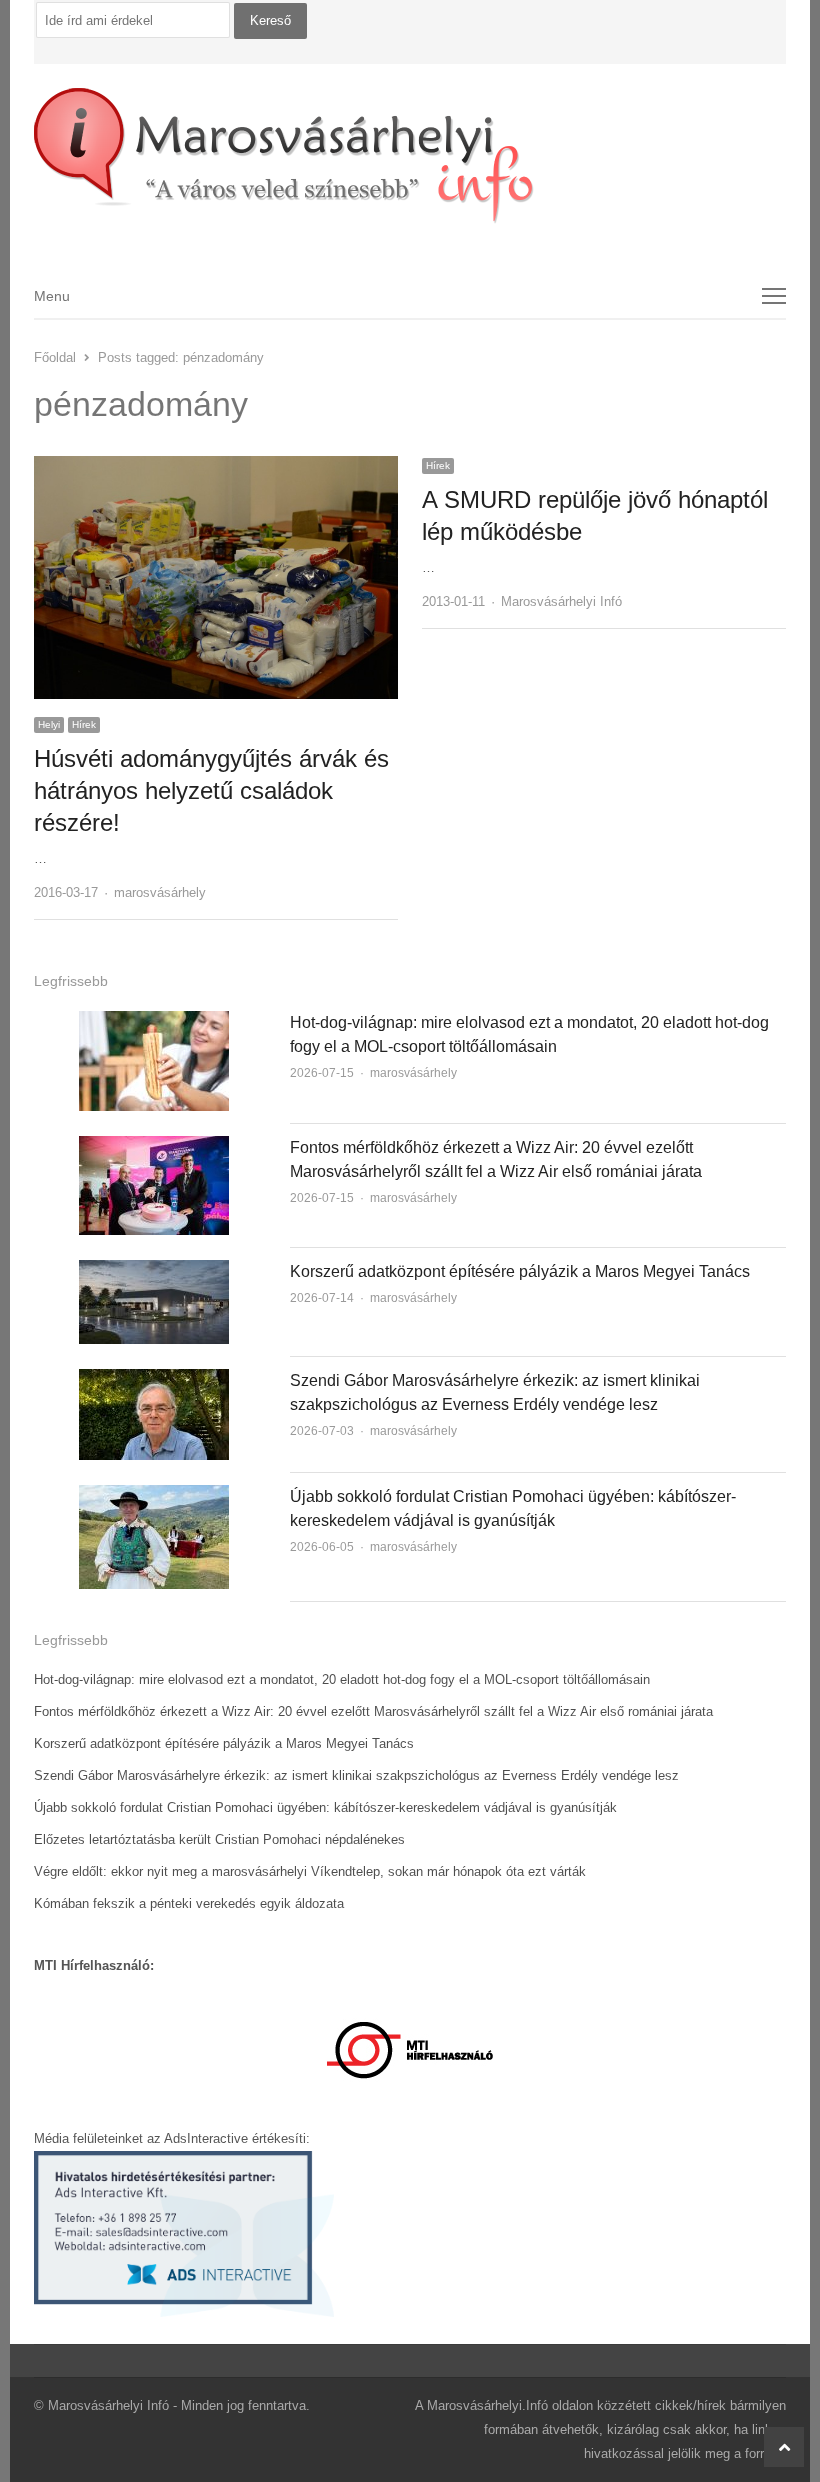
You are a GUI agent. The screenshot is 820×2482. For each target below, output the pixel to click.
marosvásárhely (160, 892)
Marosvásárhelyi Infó (561, 601)
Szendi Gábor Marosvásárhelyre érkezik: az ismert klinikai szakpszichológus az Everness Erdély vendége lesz (356, 1775)
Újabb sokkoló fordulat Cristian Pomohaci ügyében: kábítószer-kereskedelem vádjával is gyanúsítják (325, 1807)
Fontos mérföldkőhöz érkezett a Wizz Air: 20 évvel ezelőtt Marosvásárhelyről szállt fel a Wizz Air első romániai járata (373, 1711)
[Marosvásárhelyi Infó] (410, 156)
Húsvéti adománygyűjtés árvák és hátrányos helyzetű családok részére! (211, 790)
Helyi (49, 724)
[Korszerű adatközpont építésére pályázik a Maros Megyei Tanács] (154, 1271)
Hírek (84, 724)
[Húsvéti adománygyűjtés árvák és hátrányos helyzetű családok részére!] (216, 467)
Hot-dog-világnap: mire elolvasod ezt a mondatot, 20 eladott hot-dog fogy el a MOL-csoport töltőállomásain (342, 1679)
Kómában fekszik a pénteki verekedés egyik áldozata (189, 1903)
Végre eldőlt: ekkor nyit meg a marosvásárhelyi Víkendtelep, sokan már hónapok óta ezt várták (310, 1871)
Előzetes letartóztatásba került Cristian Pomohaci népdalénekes (219, 1839)
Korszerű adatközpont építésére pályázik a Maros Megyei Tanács (520, 1271)
